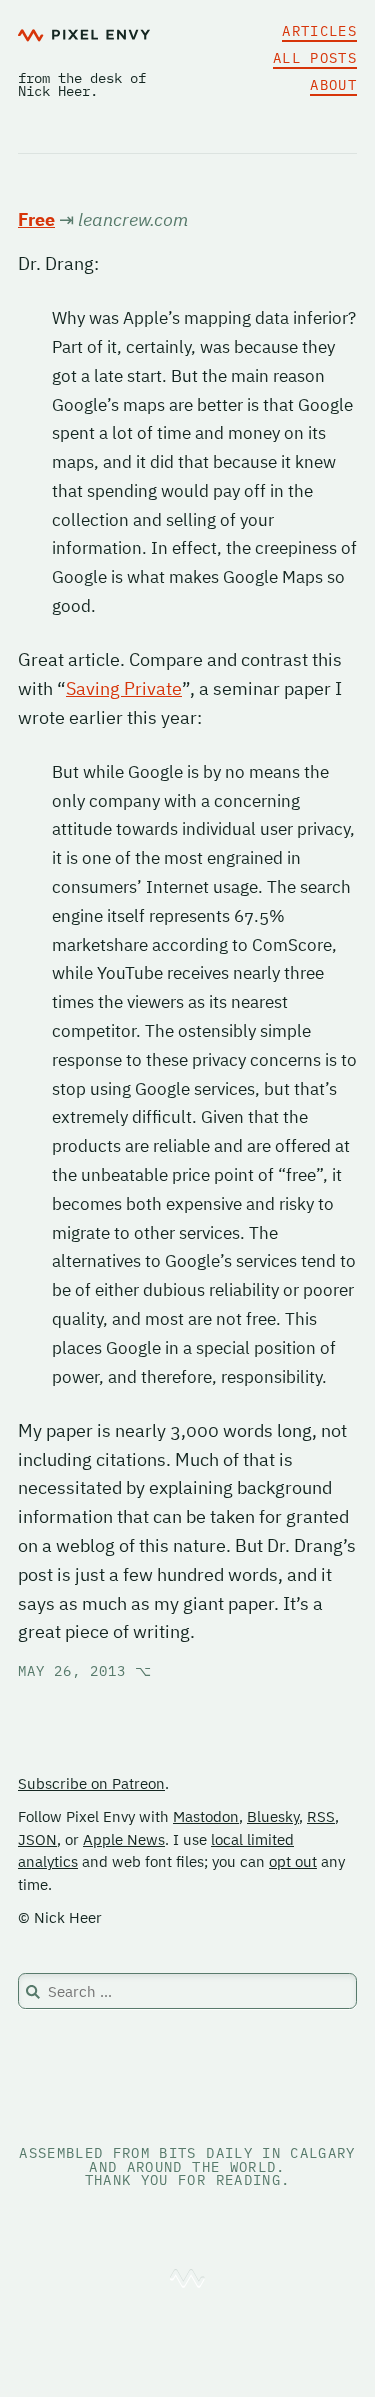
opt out (293, 1861)
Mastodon (206, 1816)
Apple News (124, 1839)
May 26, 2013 (85, 1671)
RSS (321, 1816)
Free (36, 219)
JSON (37, 1839)
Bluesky (273, 1816)
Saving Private (124, 688)
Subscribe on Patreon (91, 1783)
